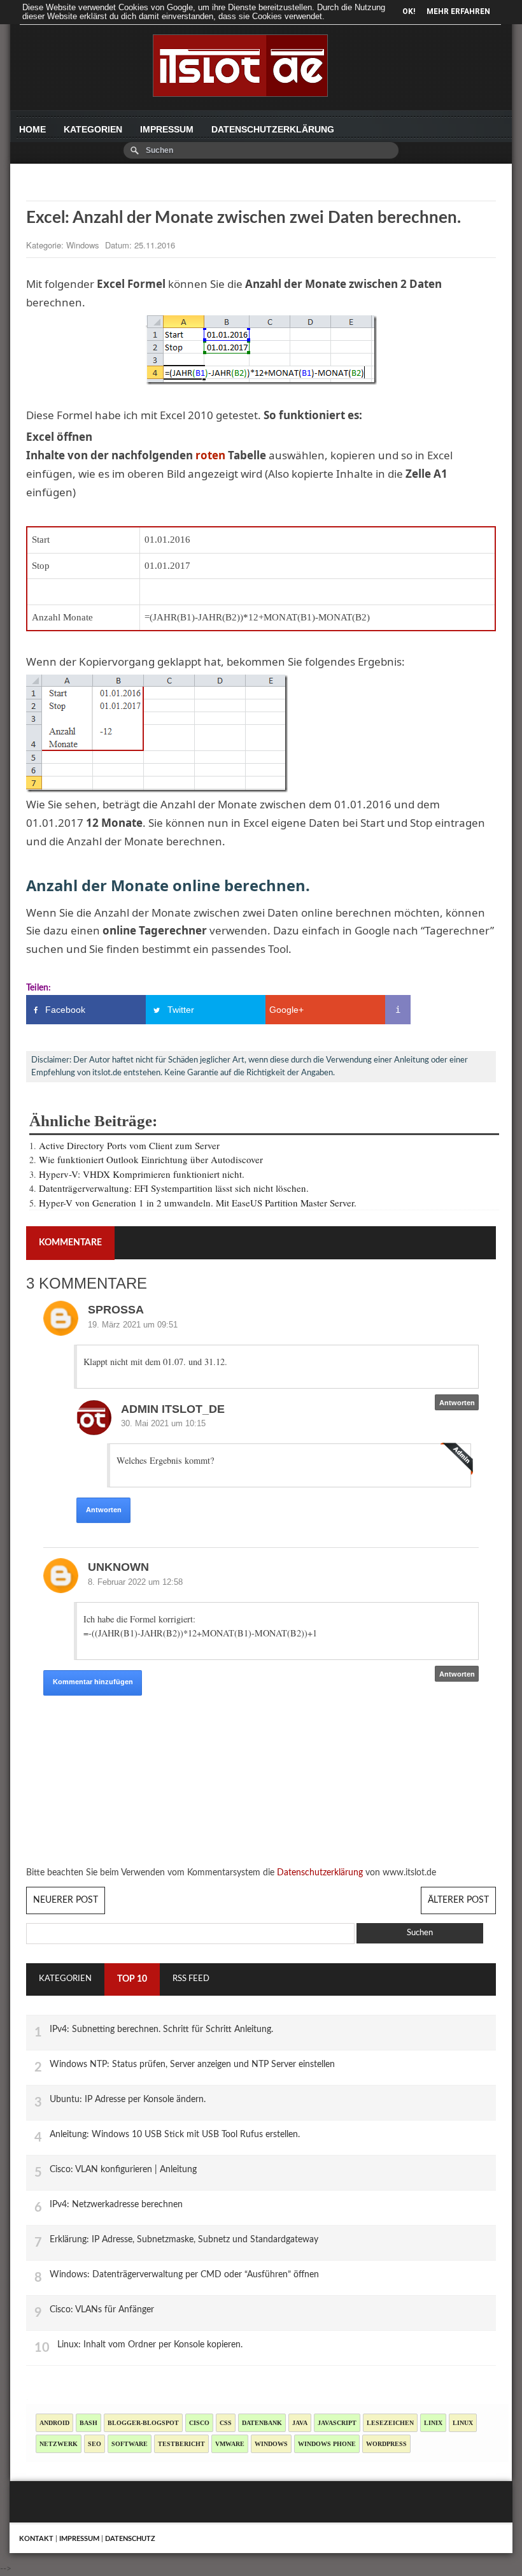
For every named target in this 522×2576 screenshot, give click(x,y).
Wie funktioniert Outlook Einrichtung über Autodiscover (151, 1159)
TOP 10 (132, 1979)
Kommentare (70, 1243)
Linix (433, 2423)
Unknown (118, 1567)
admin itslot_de (173, 1409)
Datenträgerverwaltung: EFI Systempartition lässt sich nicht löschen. (174, 1188)
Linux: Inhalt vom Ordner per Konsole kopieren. (150, 2344)
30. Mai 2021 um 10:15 (163, 1423)
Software (130, 2444)
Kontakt (36, 2539)
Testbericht (181, 2444)
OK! (409, 11)
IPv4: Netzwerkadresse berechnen (116, 2204)
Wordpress (386, 2444)
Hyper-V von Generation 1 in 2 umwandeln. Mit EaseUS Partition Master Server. (198, 1203)
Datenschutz (130, 2539)
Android (54, 2423)
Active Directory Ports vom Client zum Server (129, 1145)
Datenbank (262, 2423)
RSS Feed (191, 1979)
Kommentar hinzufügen (93, 1682)
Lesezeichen (390, 2423)
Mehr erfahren (458, 11)
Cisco (199, 2423)
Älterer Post (458, 1900)
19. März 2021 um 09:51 (133, 1325)
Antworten (104, 1510)
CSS (226, 2423)
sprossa (116, 1310)
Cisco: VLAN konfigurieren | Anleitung (123, 2169)
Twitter (181, 1010)
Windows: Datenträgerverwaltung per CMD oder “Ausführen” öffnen (184, 2274)
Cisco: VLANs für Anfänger (102, 2309)
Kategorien (93, 129)
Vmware (230, 2444)
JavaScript (337, 2423)
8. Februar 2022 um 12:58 (135, 1582)
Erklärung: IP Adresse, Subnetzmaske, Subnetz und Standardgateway (184, 2239)
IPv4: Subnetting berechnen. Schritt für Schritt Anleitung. (161, 2029)
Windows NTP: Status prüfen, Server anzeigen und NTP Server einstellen (192, 2064)
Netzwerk (59, 2444)
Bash (88, 2423)
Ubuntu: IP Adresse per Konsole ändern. (128, 2099)
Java (300, 2423)
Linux (463, 2423)
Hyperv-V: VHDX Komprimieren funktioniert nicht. (142, 1174)
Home (32, 129)
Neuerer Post (66, 1900)
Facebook (65, 1010)
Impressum (167, 129)
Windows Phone (327, 2444)
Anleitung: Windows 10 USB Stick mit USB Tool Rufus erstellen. (175, 2134)
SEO (95, 2444)
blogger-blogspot (143, 2423)
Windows (84, 245)
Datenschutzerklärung (273, 129)
